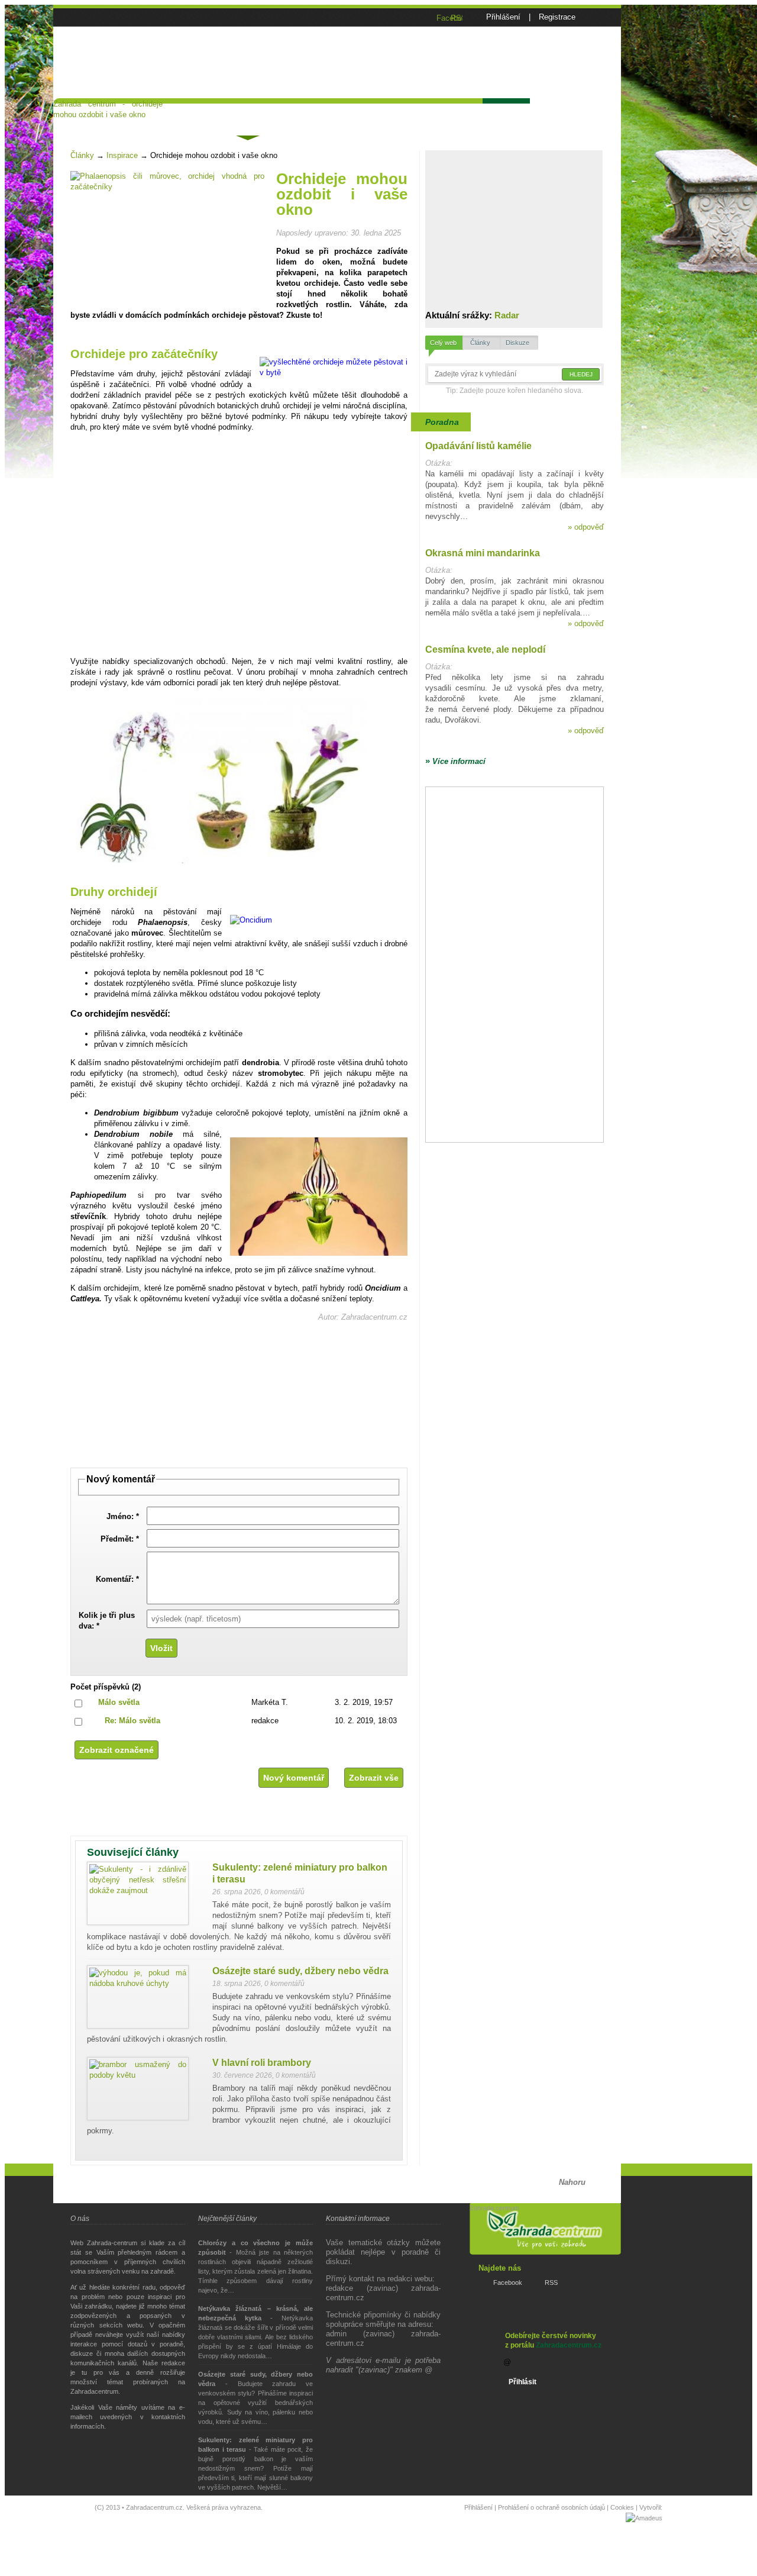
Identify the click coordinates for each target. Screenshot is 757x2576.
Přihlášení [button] (503, 17)
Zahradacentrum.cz (569, 2345)
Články (247, 116)
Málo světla (119, 1702)
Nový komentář (294, 1778)
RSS (551, 2282)
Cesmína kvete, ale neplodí (485, 649)
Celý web (443, 343)
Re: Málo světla (132, 1721)
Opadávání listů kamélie (478, 446)
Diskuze (517, 343)
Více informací (455, 761)
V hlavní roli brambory (262, 2063)
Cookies (622, 2507)
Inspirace (122, 155)
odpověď (586, 527)
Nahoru (572, 2182)
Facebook (508, 2282)
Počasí (505, 114)
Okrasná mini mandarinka (483, 553)
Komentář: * (117, 1579)
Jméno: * (123, 1516)
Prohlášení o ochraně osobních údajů (551, 2507)
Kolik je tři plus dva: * (107, 1621)
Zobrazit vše (374, 1778)
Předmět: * (120, 1539)
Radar (507, 315)
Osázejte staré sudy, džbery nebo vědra (300, 1971)
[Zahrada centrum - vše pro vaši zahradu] (108, 28)
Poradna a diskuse (175, 114)
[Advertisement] (439, 69)
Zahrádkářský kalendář (425, 114)
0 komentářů (284, 1892)
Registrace (557, 17)
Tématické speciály (319, 114)
